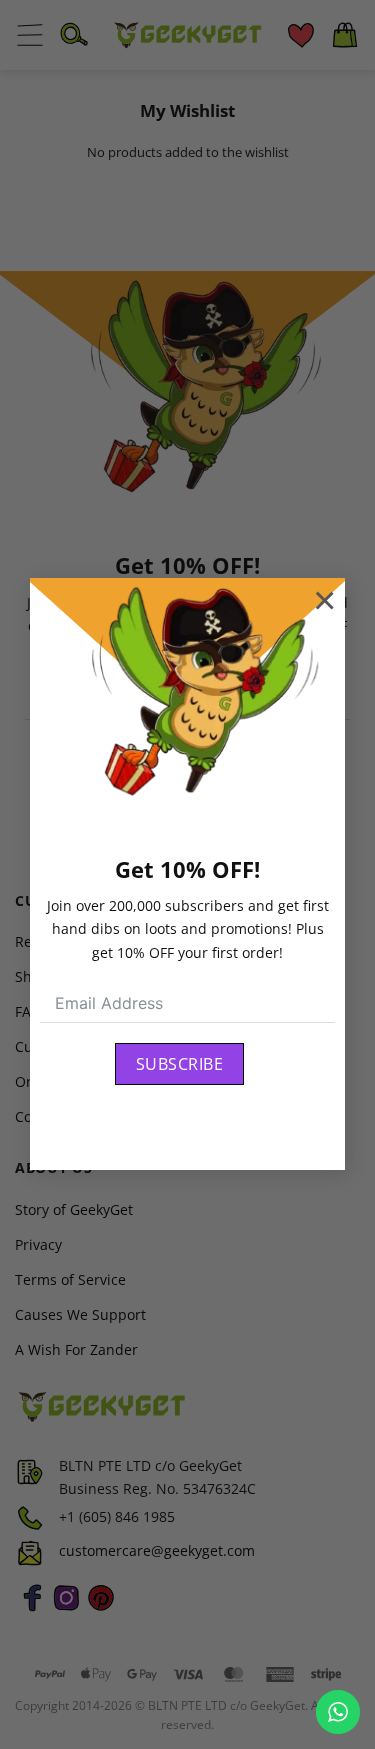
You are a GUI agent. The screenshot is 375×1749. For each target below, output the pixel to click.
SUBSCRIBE (179, 1064)
